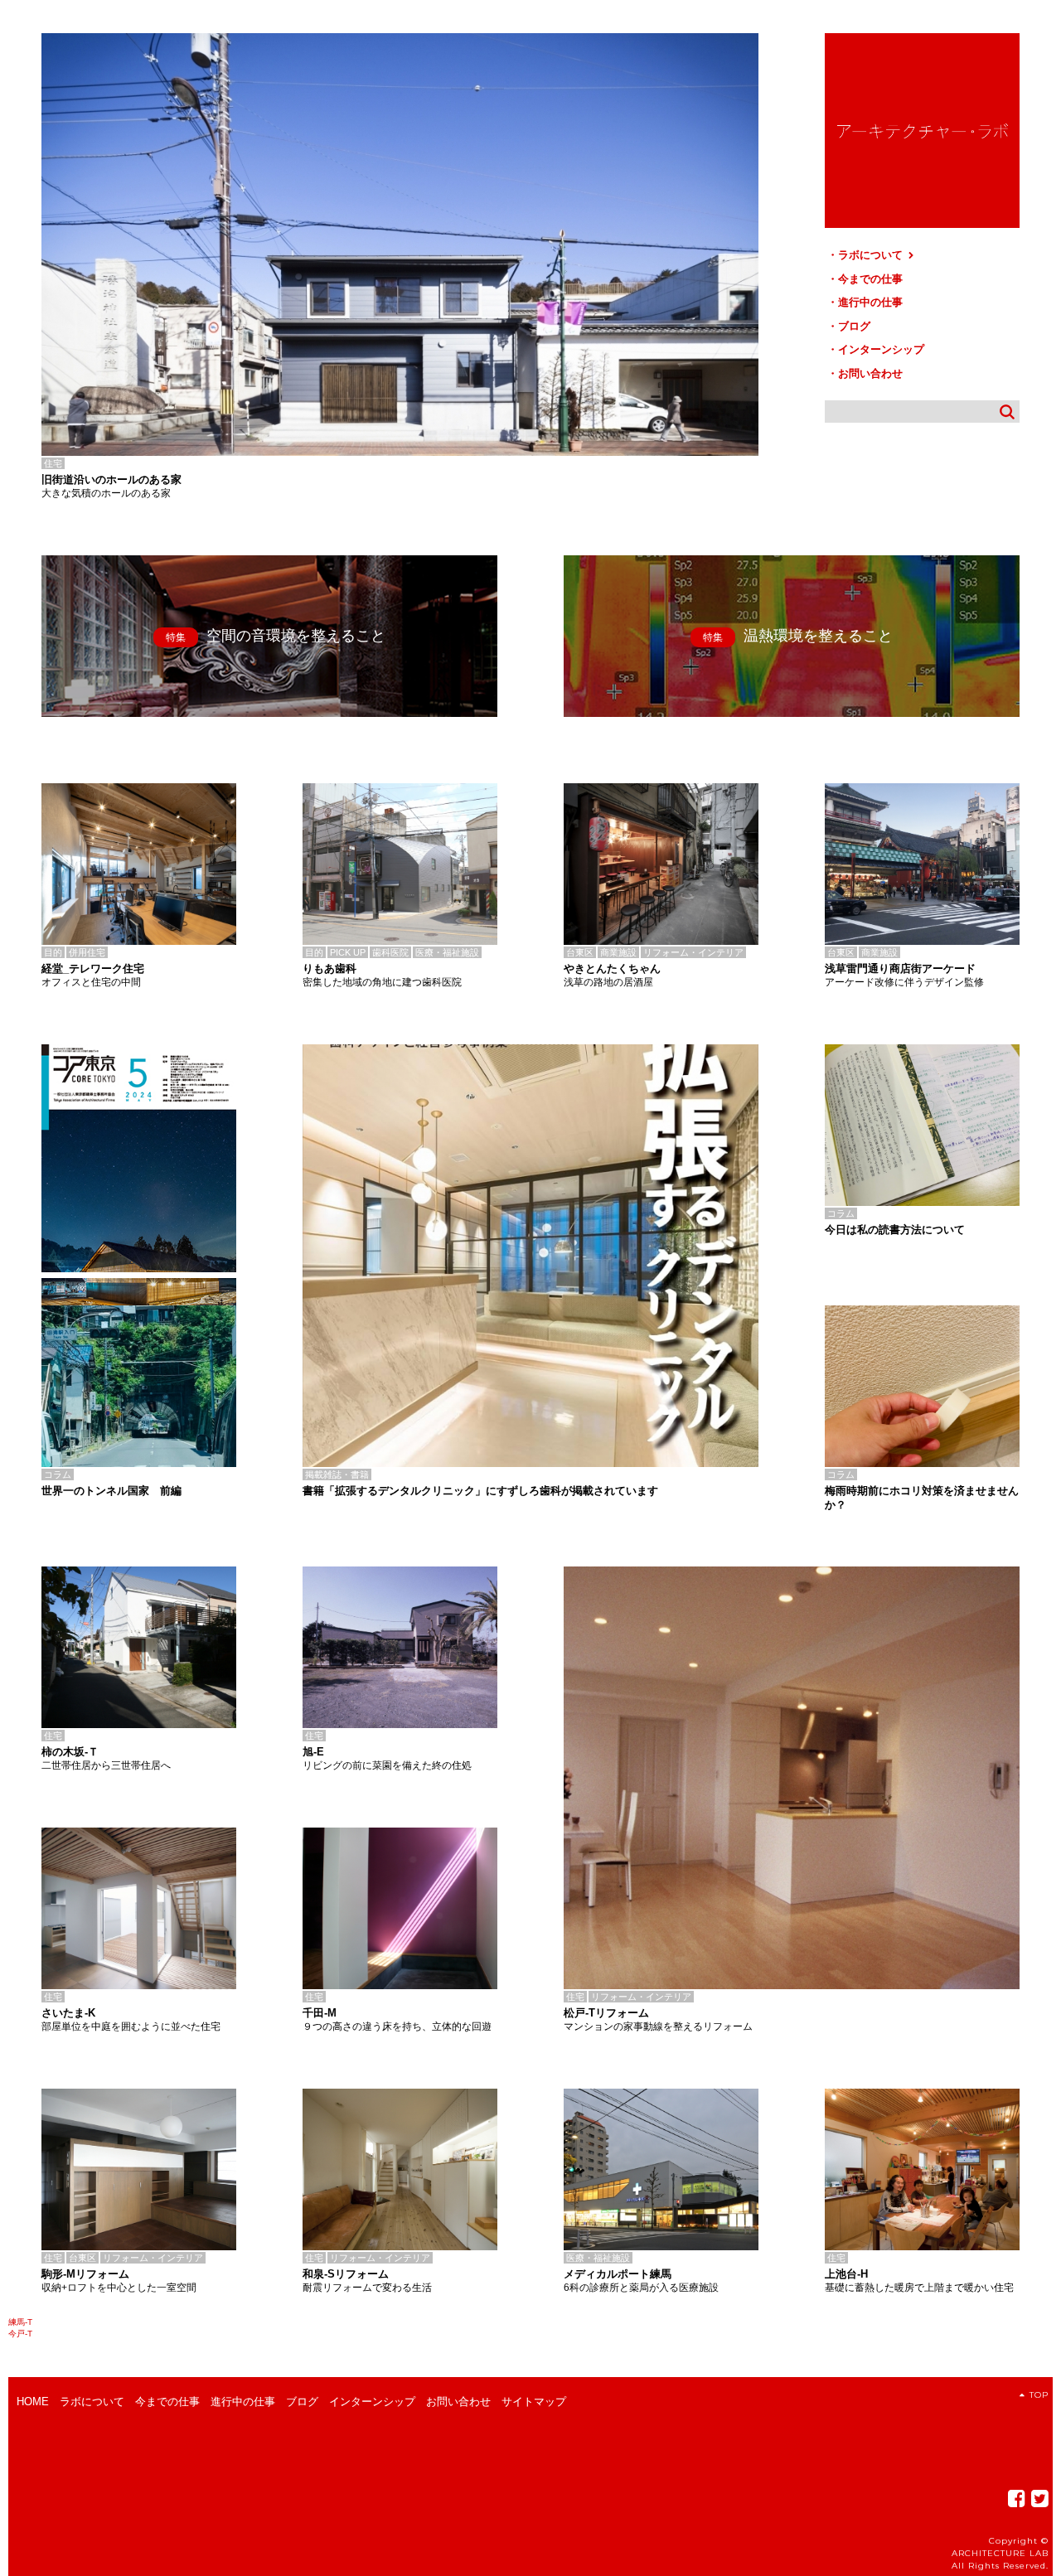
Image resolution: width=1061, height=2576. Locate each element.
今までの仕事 (870, 279)
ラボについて (872, 255)
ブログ (854, 326)
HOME (33, 2402)
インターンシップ (881, 349)
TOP (1039, 2395)
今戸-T (20, 2334)
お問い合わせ (870, 373)
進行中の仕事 (870, 302)
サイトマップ (534, 2402)
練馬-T (20, 2322)
